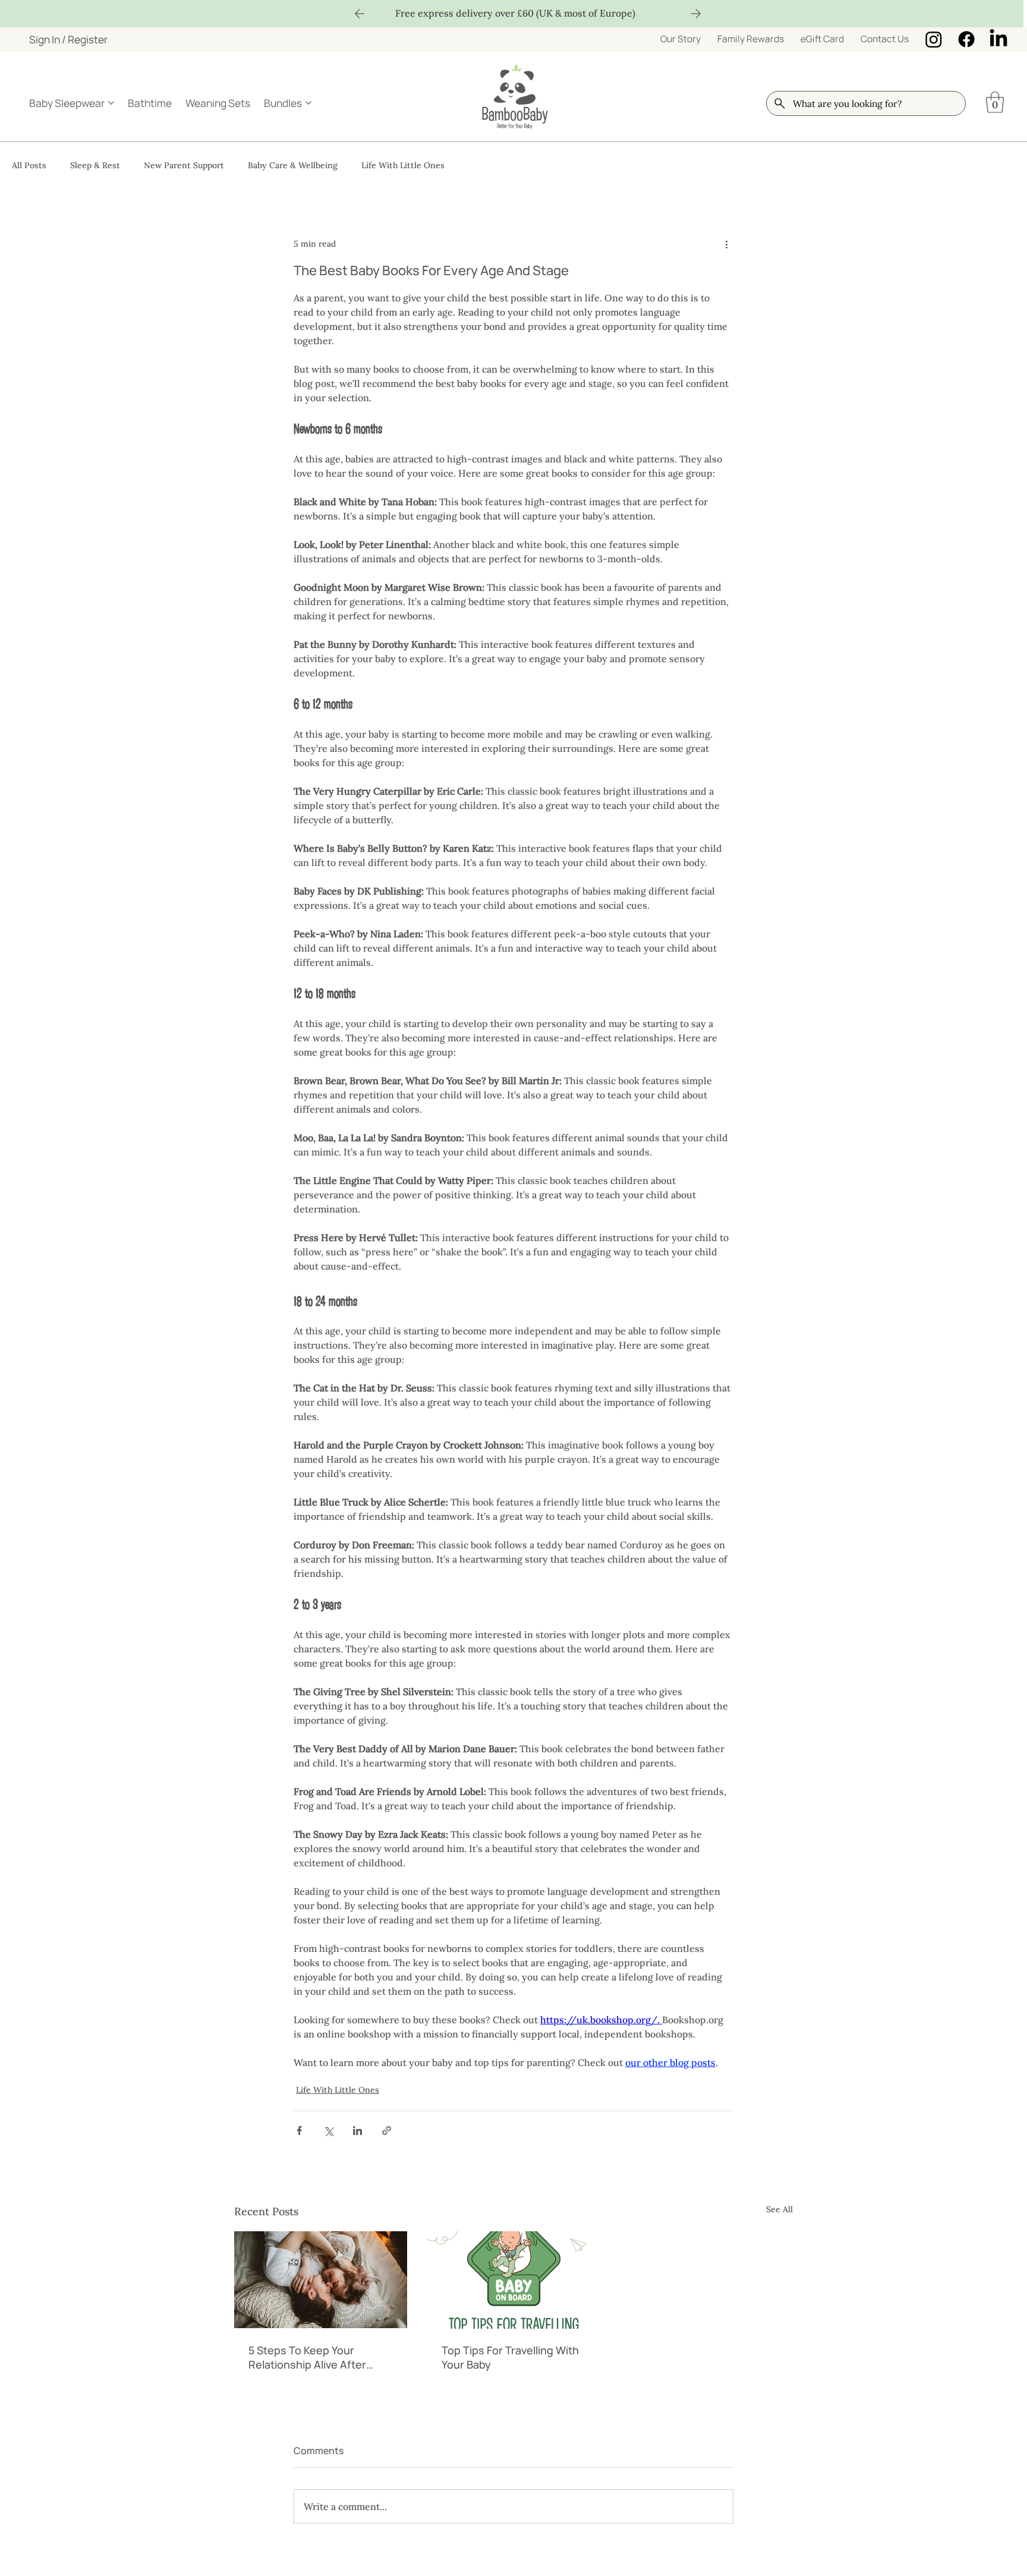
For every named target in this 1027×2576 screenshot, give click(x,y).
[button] (995, 102)
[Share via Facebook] (299, 2131)
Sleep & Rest (95, 165)
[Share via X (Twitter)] (328, 2131)
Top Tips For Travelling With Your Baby (510, 2357)
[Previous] (360, 14)
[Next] (696, 14)
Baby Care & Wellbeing (293, 165)
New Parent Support (184, 165)
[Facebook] (966, 39)
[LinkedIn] (998, 39)
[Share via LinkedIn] (357, 2131)
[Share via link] (387, 2131)
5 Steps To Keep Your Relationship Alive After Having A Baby (307, 2357)
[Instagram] (934, 39)
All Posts (29, 165)
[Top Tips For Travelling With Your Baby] (514, 2280)
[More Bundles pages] (308, 103)
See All (779, 2209)
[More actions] (726, 244)
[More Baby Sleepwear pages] (111, 103)
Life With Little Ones (403, 165)
